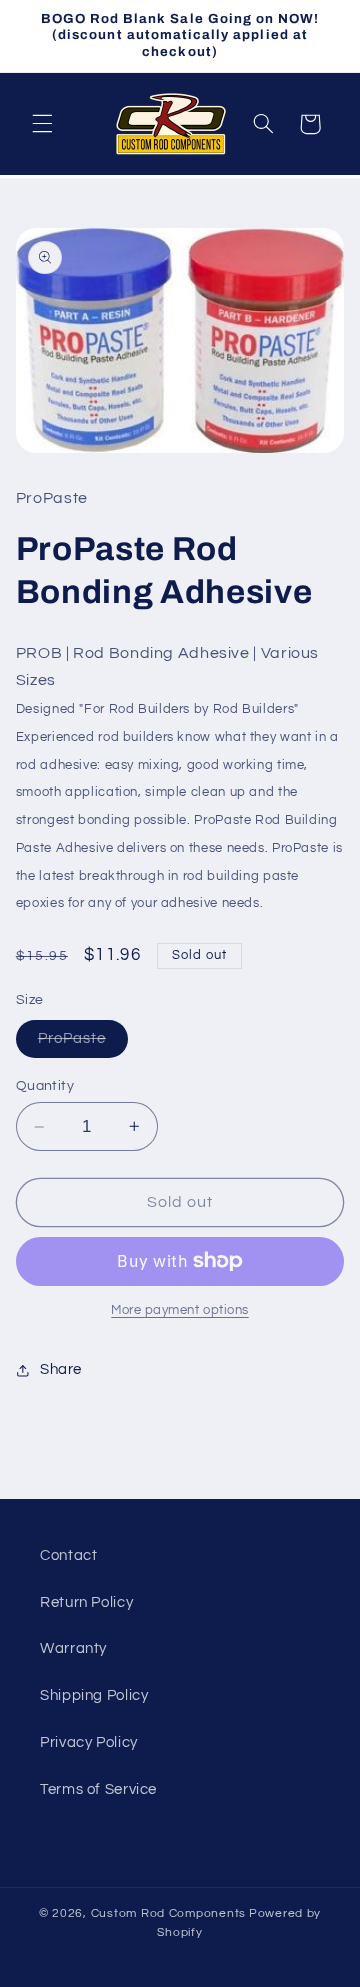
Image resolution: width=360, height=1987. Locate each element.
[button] (42, 124)
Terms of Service (98, 1789)
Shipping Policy (94, 1695)
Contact (68, 1555)
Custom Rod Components (168, 1913)
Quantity (45, 1086)
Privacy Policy (89, 1742)
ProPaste (83, 1044)
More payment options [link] (180, 1310)
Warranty (73, 1648)
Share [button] (61, 1369)
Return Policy (86, 1602)
